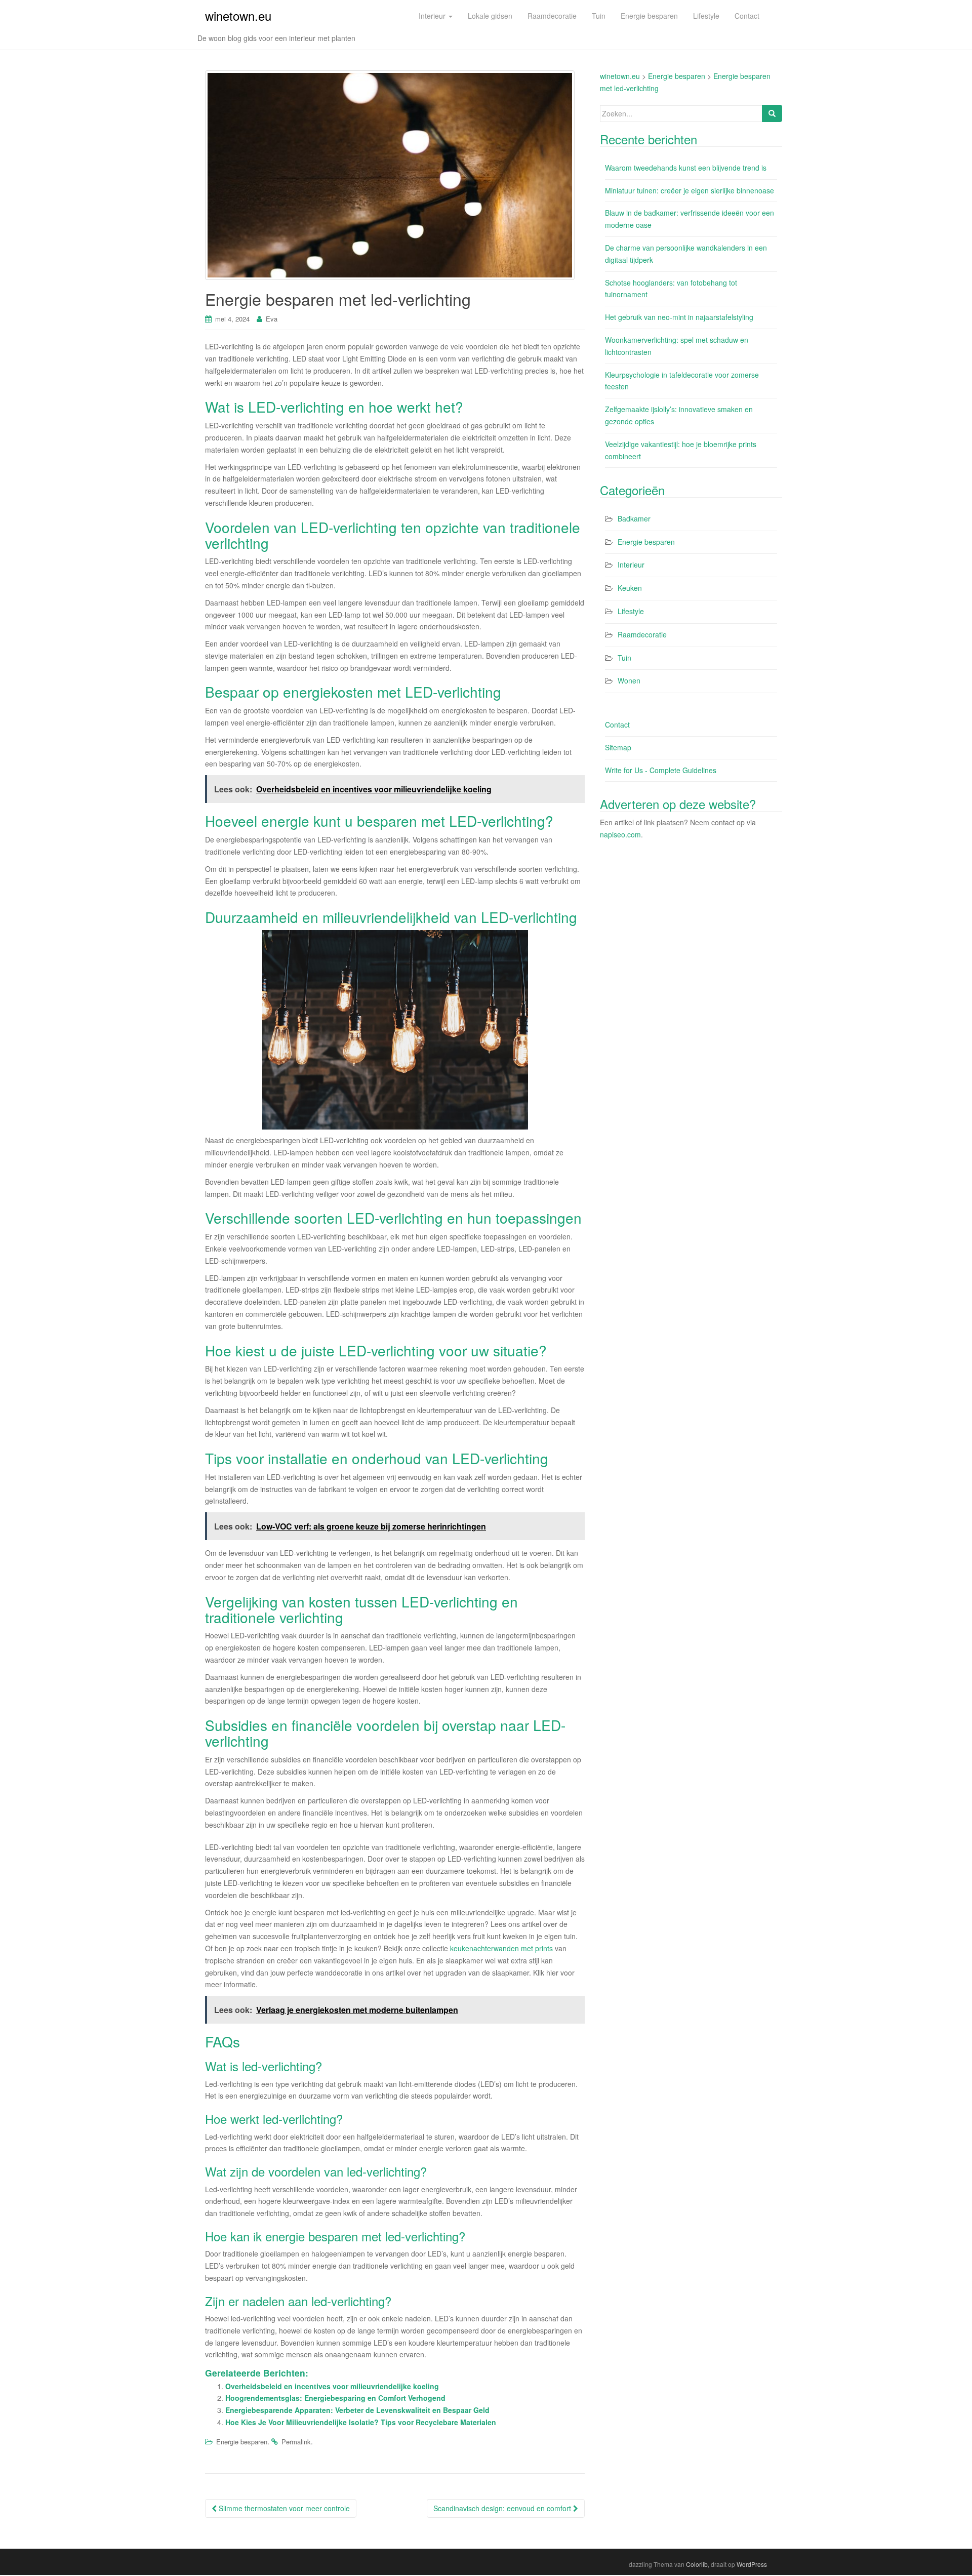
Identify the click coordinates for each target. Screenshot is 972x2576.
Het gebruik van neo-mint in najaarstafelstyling (679, 317)
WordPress (752, 2564)
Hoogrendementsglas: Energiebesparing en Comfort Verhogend (335, 2398)
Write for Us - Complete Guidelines (661, 770)
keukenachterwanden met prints (501, 1948)
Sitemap (618, 747)
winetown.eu (238, 15)
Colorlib (697, 2564)
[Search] (772, 113)
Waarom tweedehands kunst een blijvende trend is (686, 168)
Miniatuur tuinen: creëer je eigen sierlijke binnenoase (690, 190)
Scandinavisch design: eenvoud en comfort (503, 2508)
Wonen (629, 680)
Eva (272, 319)
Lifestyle (631, 611)
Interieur (631, 565)
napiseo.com (620, 834)
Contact (617, 724)
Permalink (296, 2442)
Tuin (624, 658)
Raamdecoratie (642, 634)
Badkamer (634, 518)
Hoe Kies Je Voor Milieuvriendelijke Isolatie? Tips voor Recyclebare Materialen (361, 2422)
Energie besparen (242, 2442)
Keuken (630, 588)
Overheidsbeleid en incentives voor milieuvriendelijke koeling (332, 2386)
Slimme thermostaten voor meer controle (283, 2508)
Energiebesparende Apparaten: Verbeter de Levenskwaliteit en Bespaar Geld (357, 2410)
